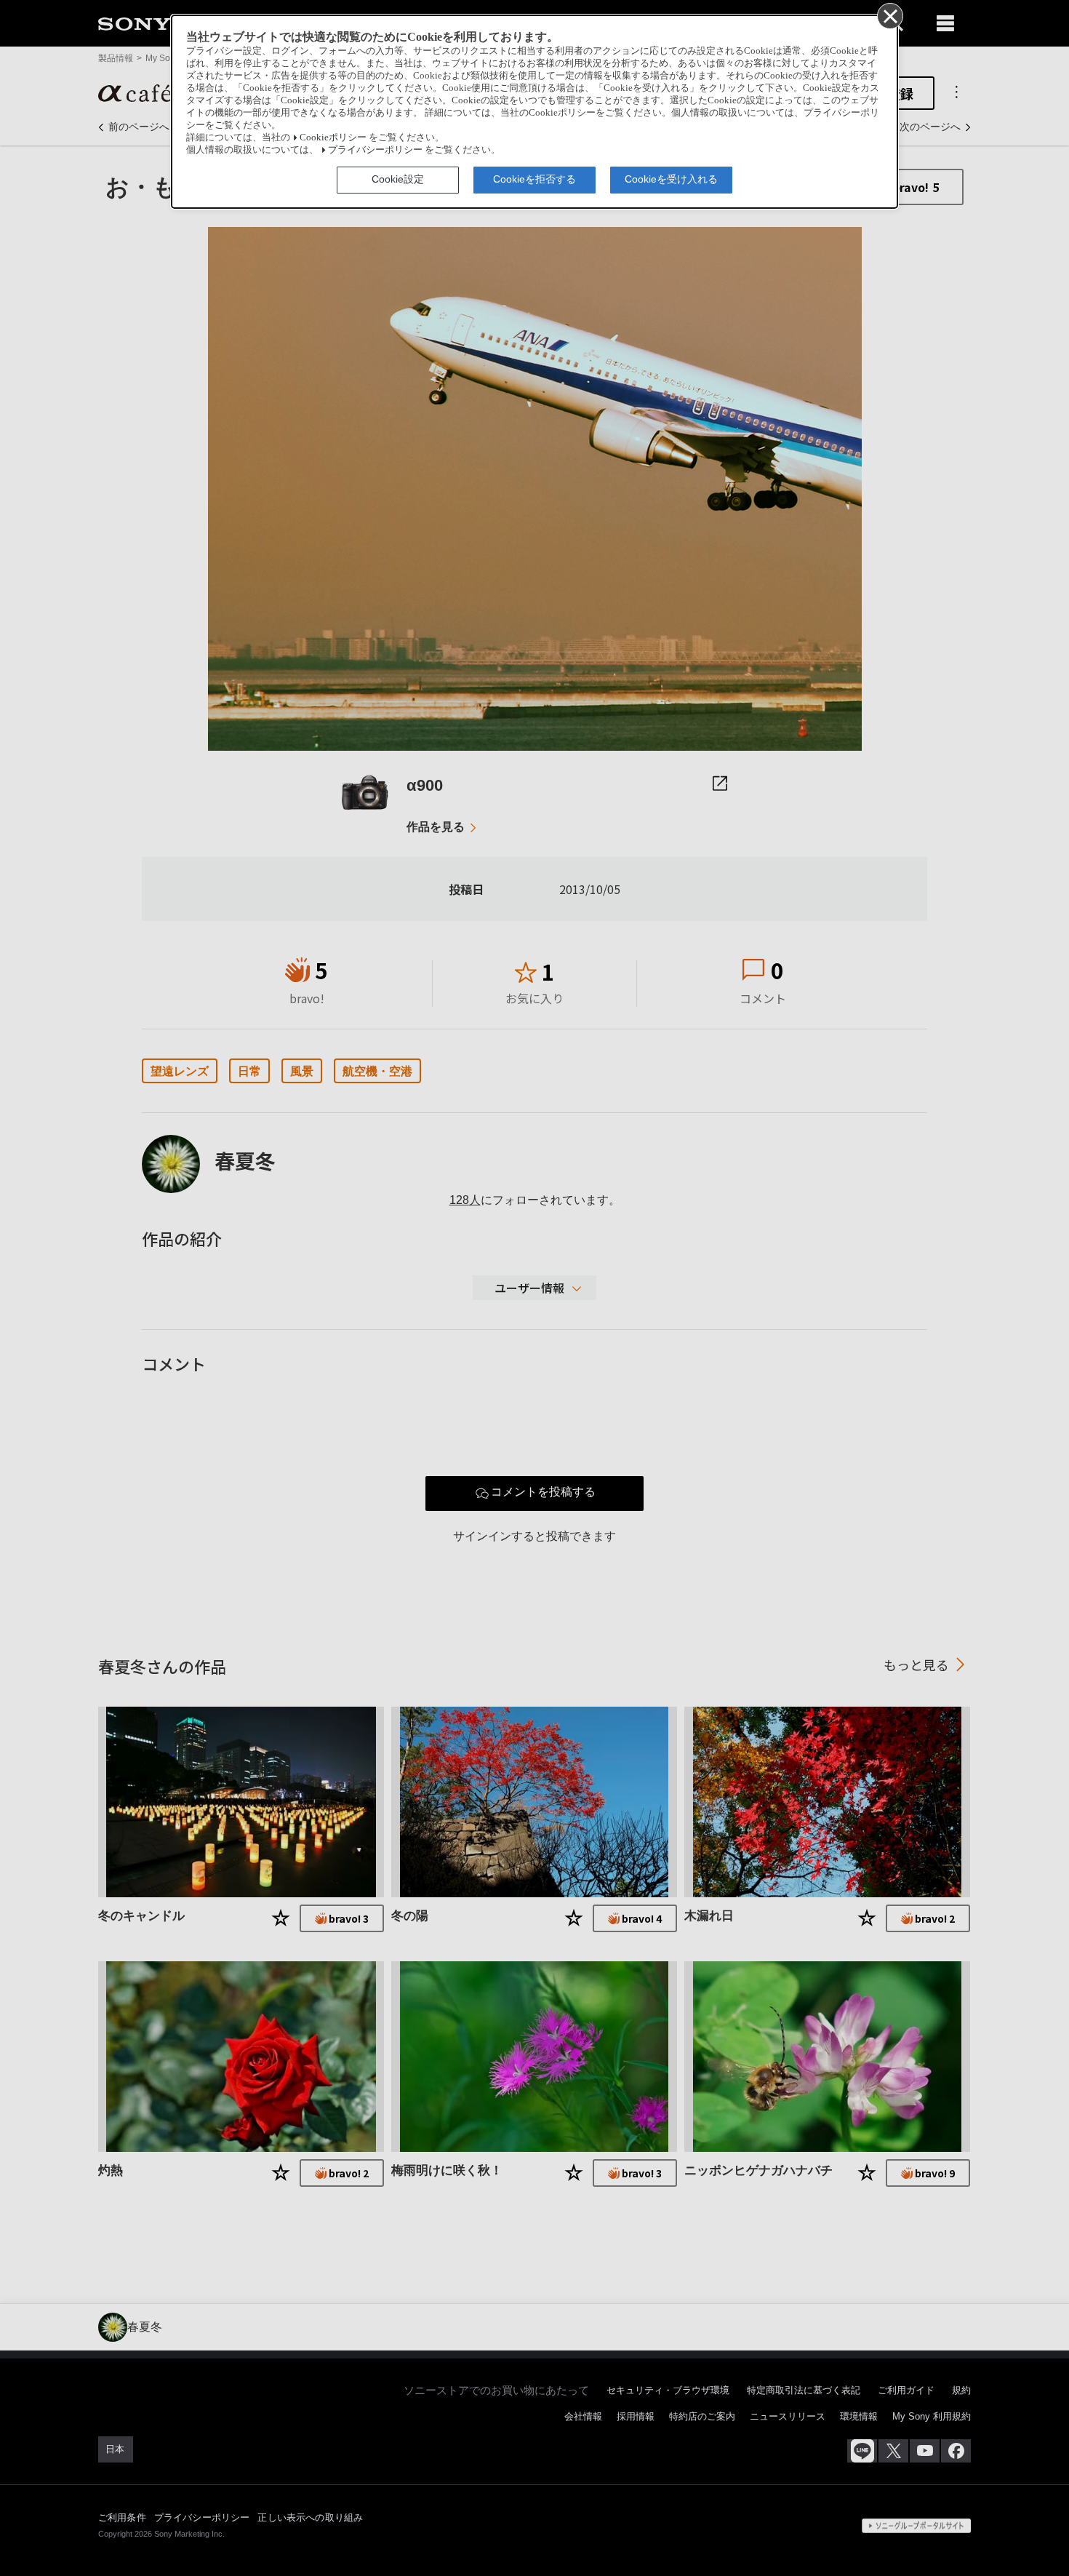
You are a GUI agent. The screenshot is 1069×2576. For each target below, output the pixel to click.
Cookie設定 (398, 179)
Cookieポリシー (333, 137)
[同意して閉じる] (889, 15)
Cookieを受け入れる (671, 179)
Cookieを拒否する (534, 179)
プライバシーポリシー (375, 150)
